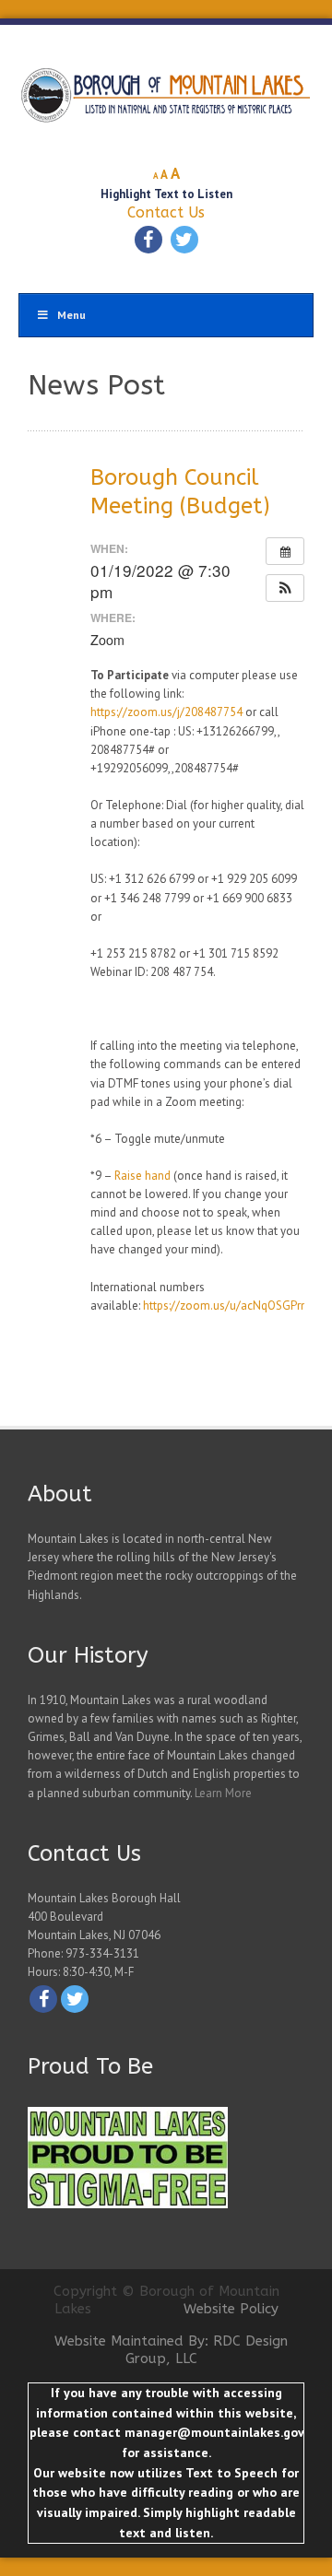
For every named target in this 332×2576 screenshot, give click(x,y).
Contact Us (166, 212)
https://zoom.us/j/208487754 (166, 712)
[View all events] (285, 551)
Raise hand (142, 1176)
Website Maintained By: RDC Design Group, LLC (171, 2350)
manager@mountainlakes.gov (214, 2432)
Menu (71, 315)
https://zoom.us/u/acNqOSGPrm (227, 1306)
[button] (285, 588)
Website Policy (231, 2309)
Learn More (223, 1793)
